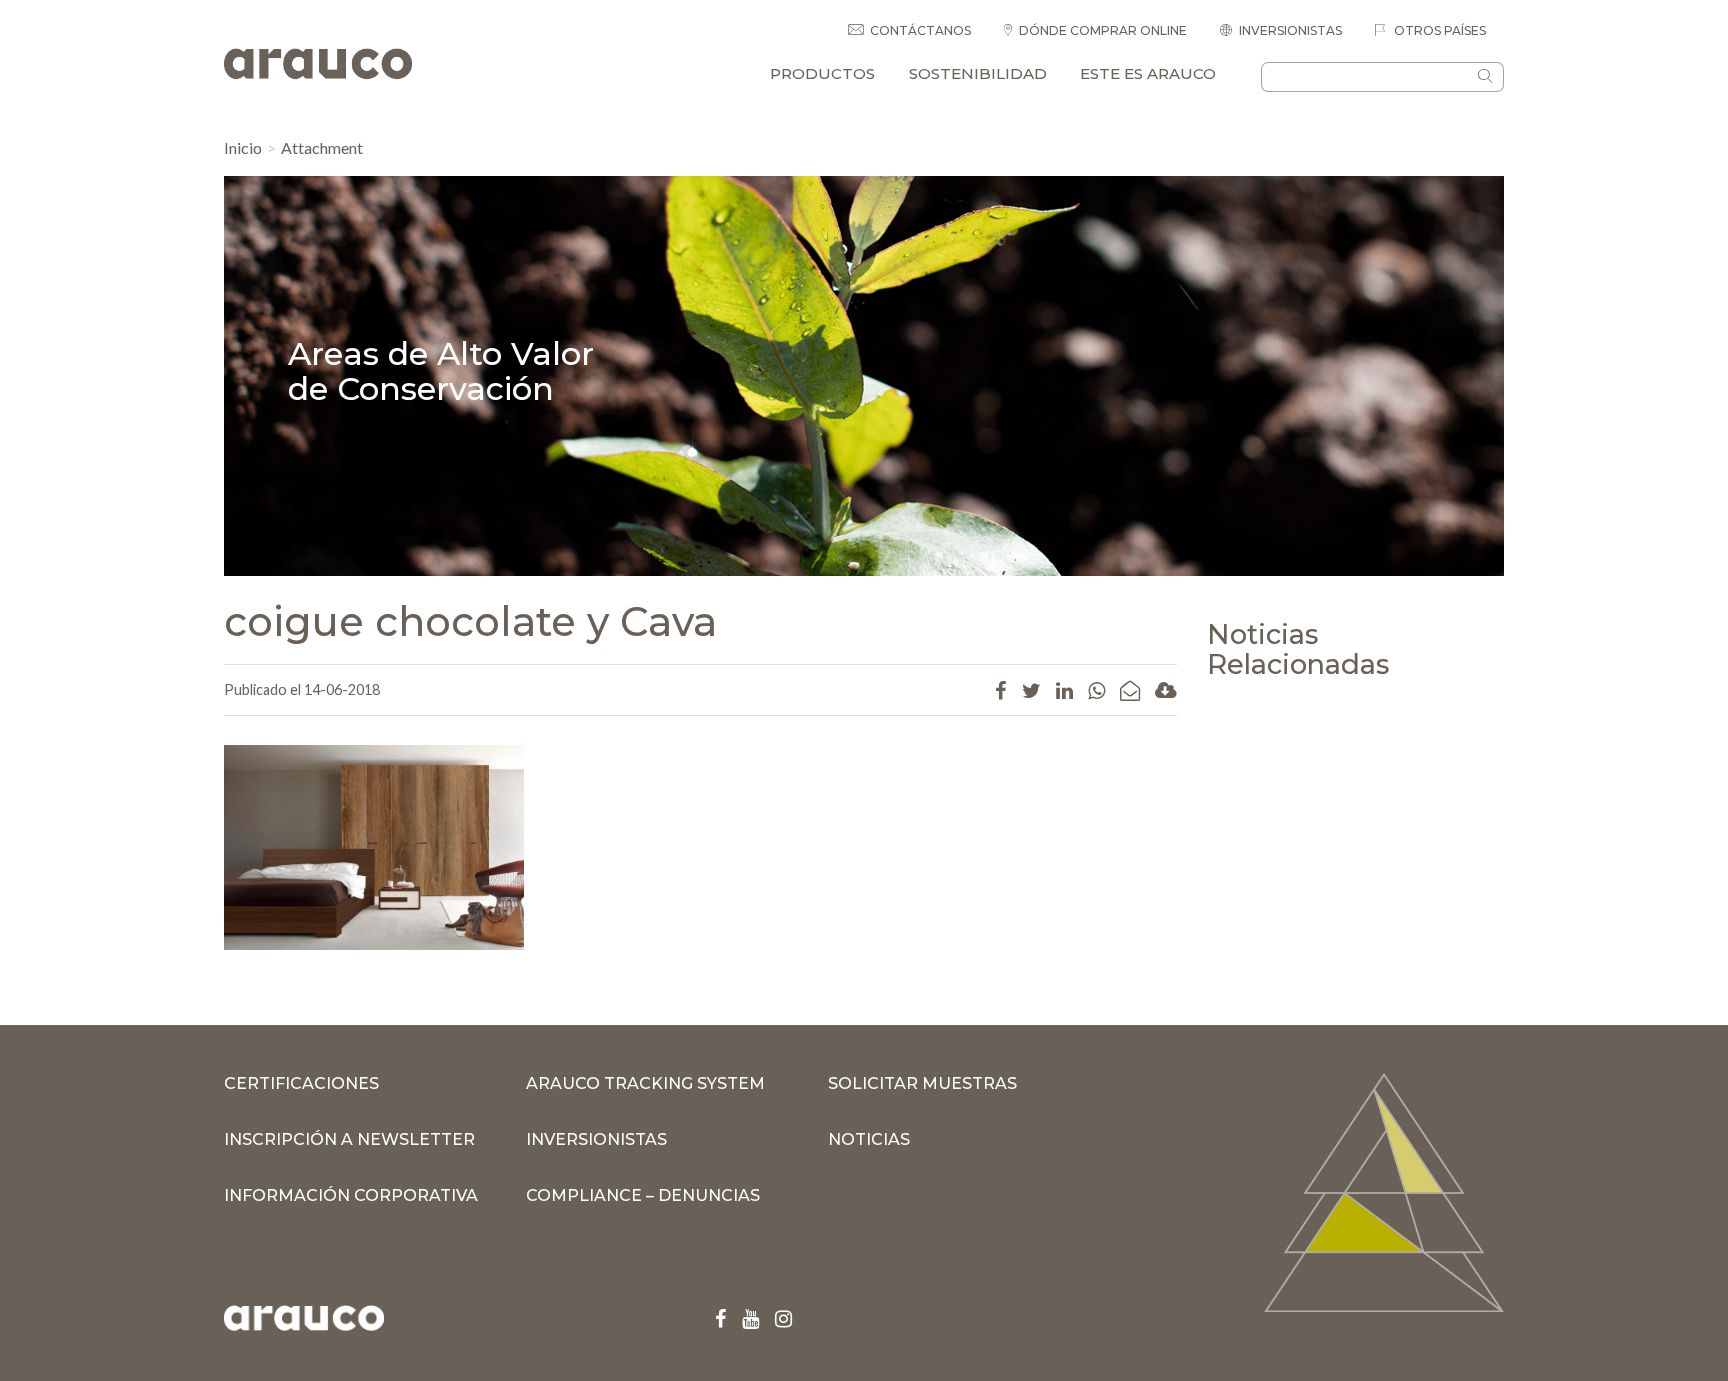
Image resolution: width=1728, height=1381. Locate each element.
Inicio (243, 147)
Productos (822, 73)
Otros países (1438, 30)
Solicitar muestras (922, 1083)
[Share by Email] (1130, 690)
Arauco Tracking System (645, 1083)
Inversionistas (1290, 30)
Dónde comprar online (1103, 30)
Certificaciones (301, 1083)
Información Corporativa (351, 1195)
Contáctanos (920, 30)
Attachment (322, 147)
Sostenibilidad (978, 73)
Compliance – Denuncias (643, 1195)
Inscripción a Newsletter (349, 1139)
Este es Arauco (1148, 73)
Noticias (869, 1139)
